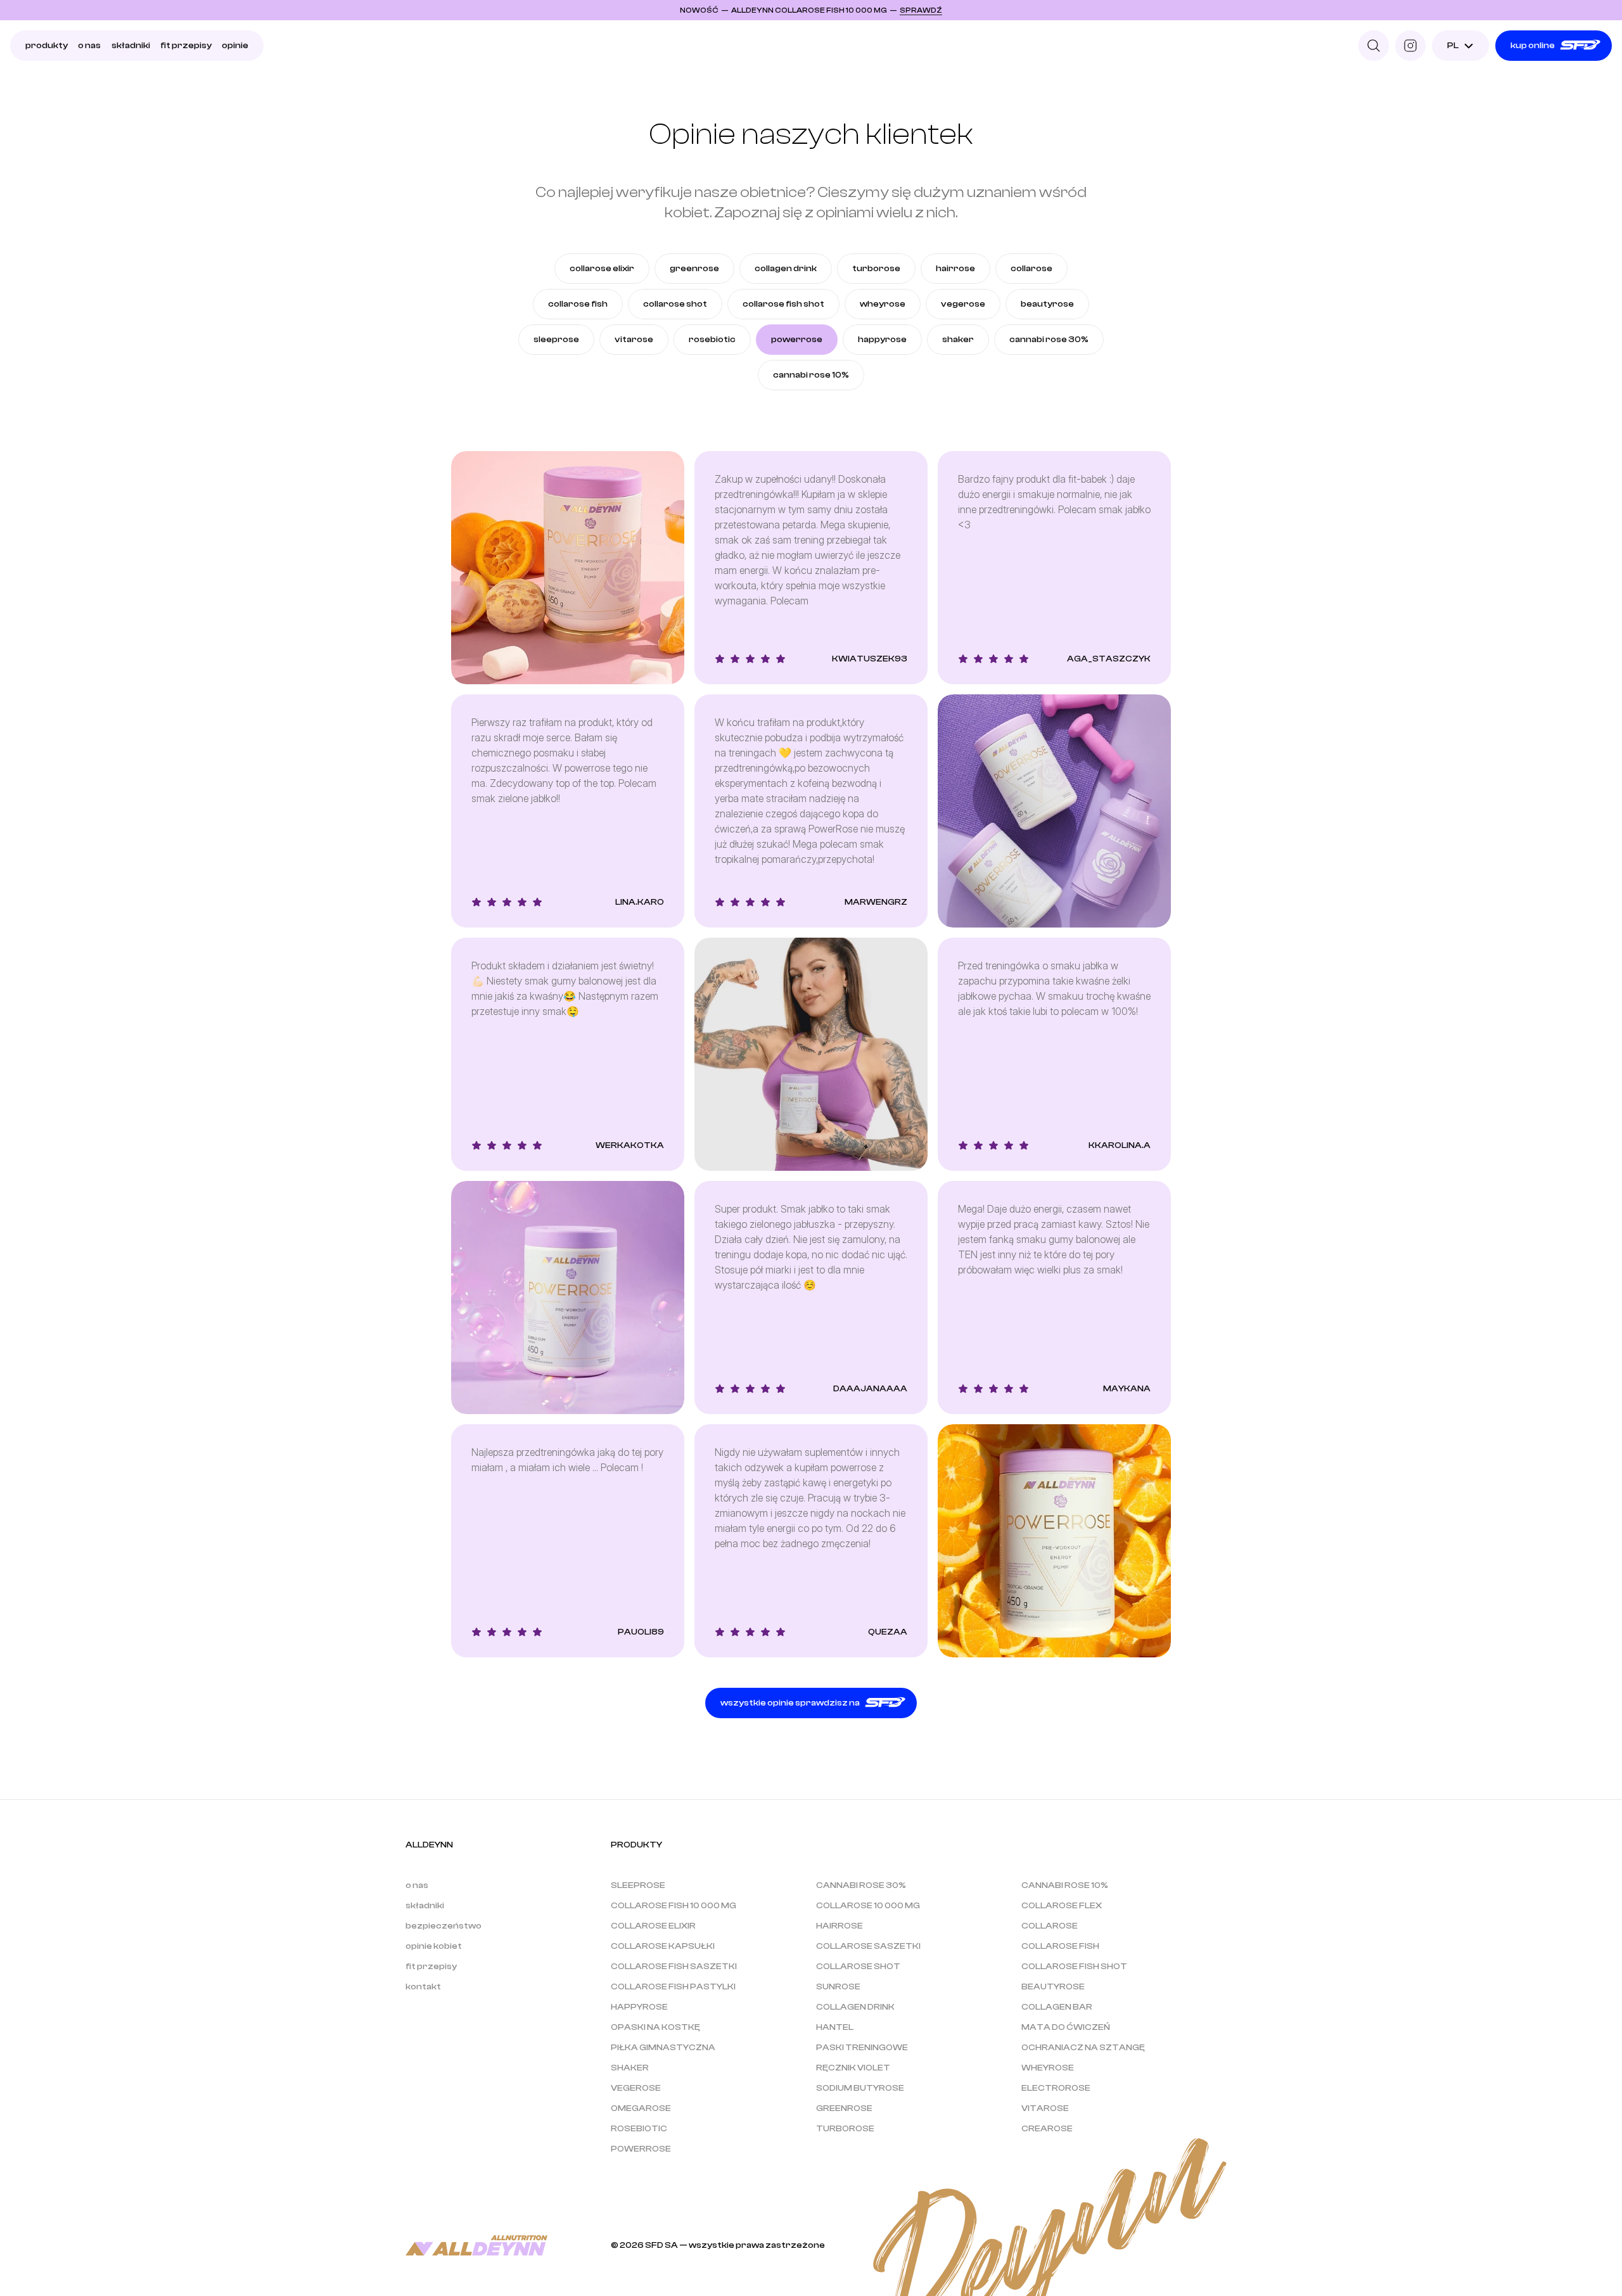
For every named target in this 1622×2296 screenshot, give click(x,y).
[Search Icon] (1374, 46)
